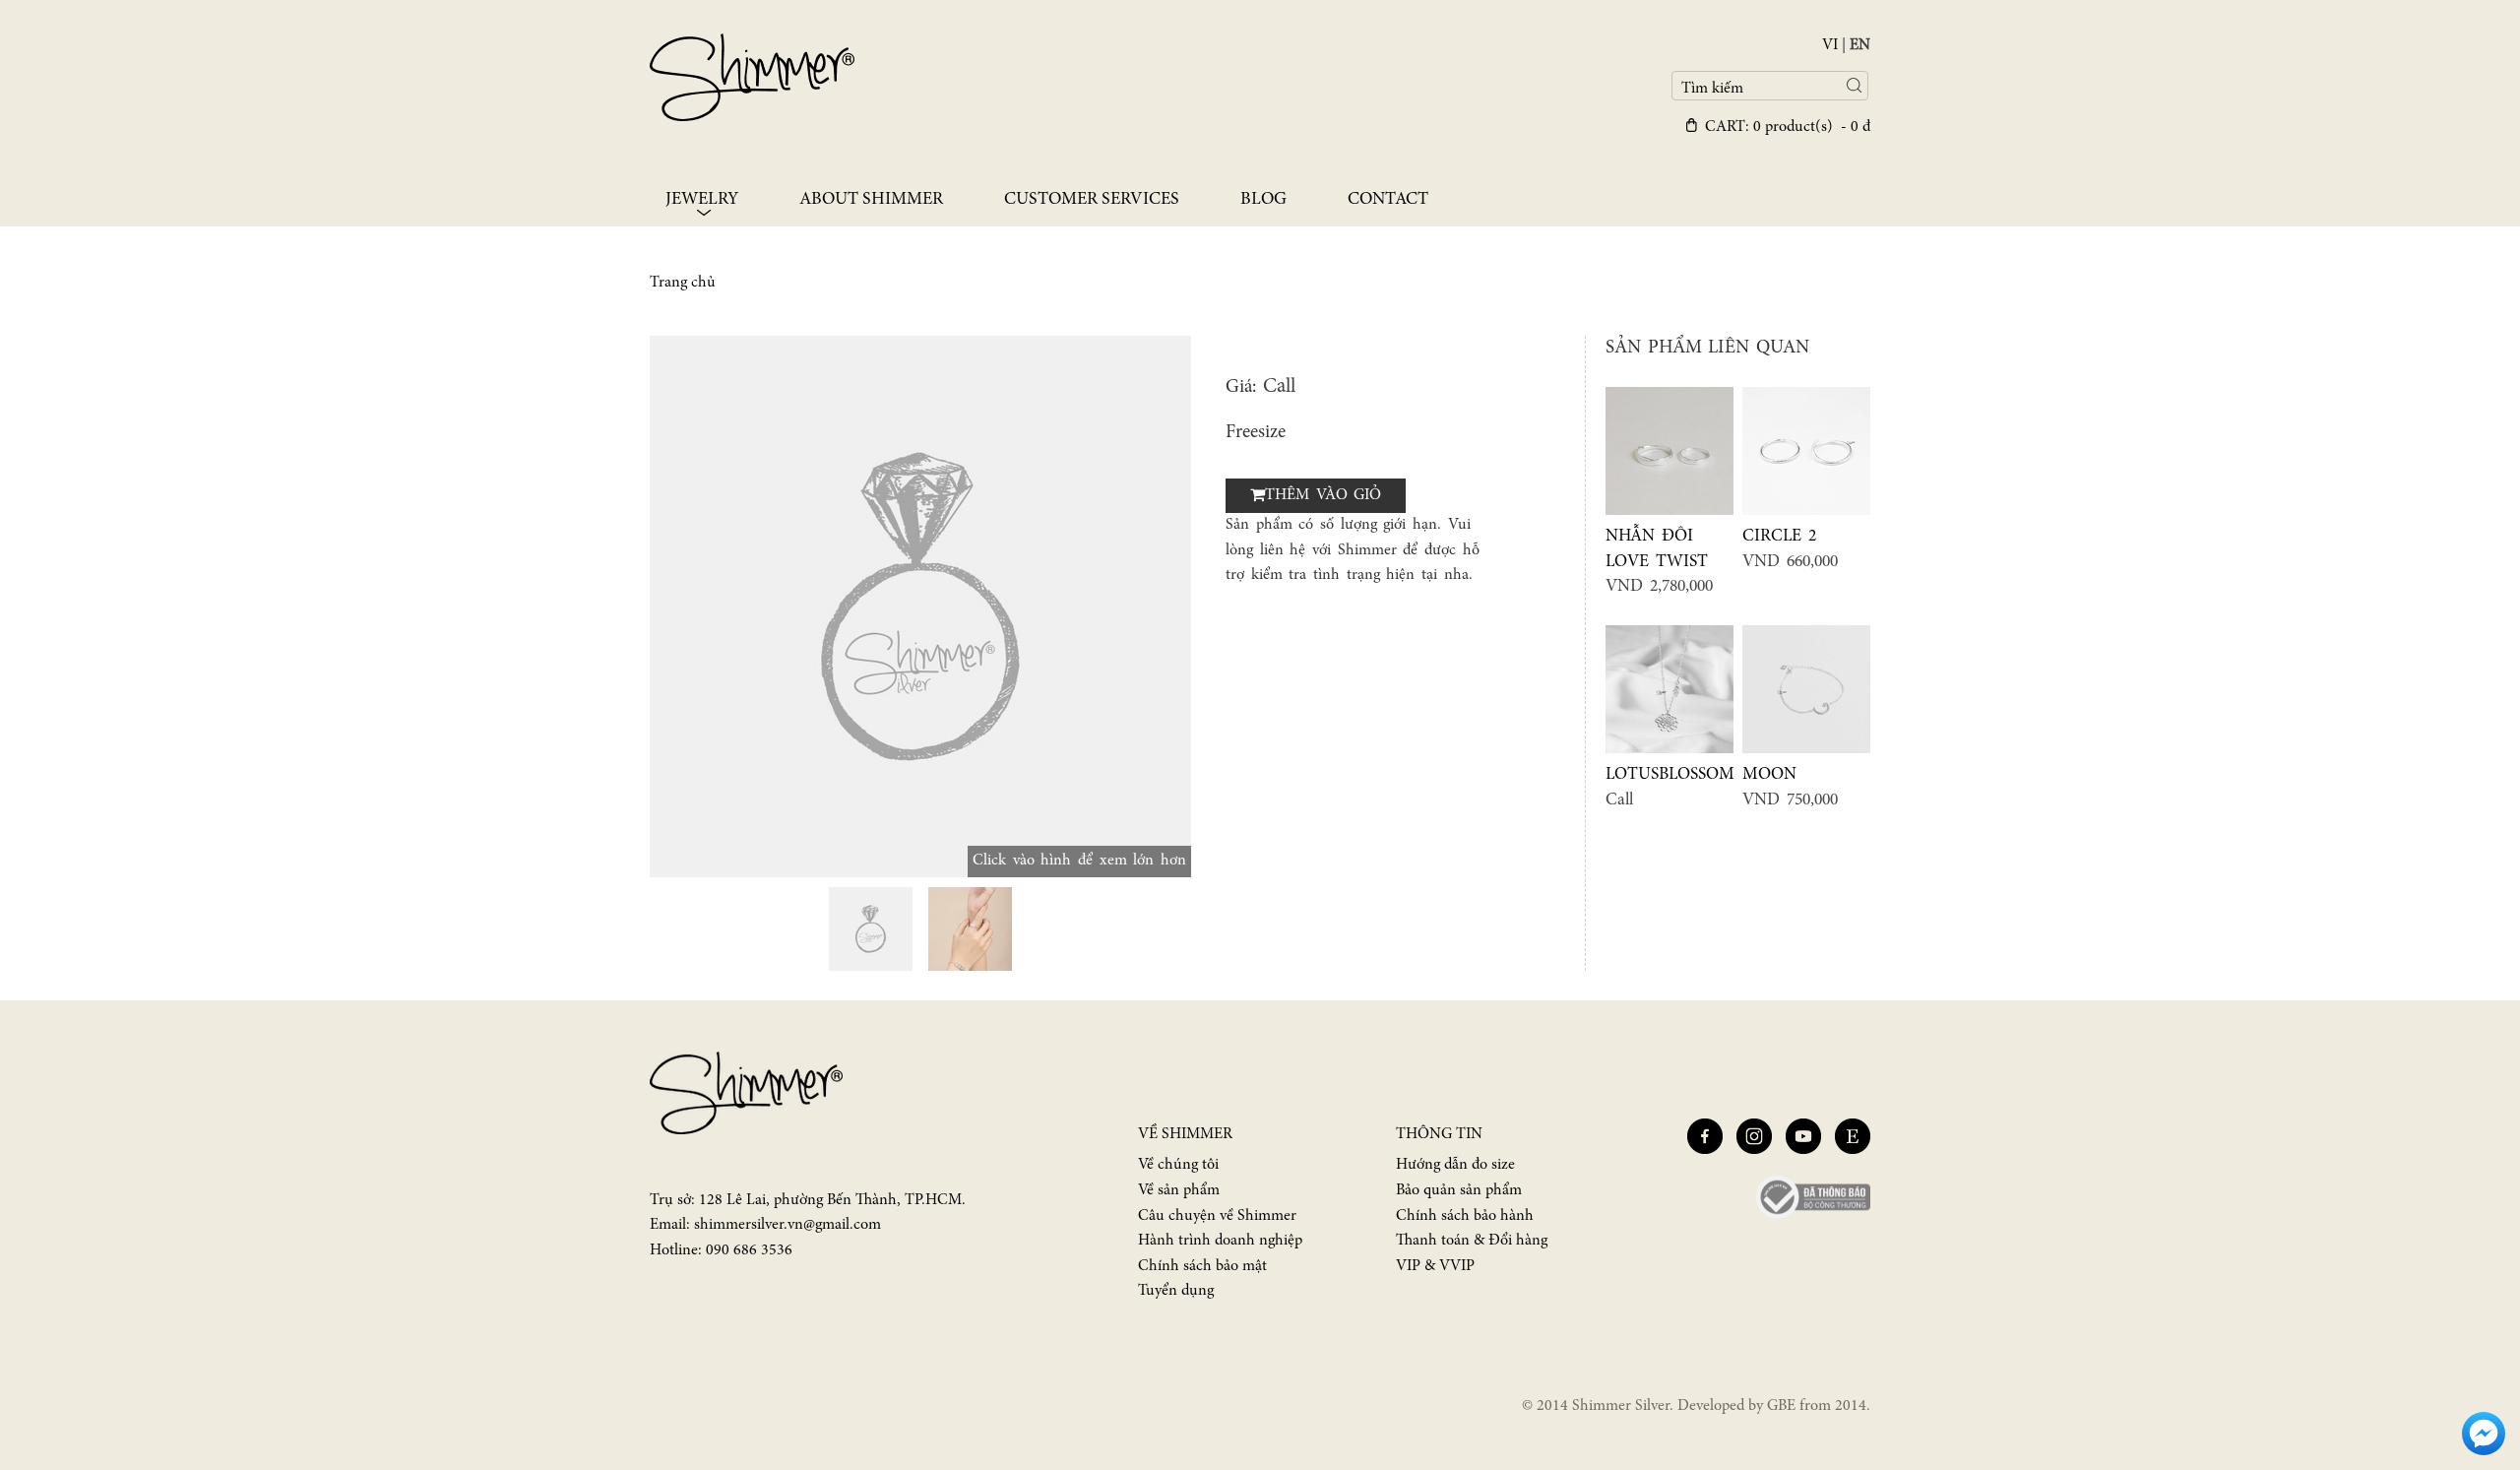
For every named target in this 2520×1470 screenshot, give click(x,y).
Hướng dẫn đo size (1455, 1165)
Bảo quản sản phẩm (1459, 1190)
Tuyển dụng (1176, 1291)
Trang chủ (683, 283)
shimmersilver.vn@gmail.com (787, 1225)
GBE (1781, 1406)
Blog (1263, 200)
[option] (920, 607)
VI (1830, 45)
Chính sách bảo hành (1465, 1216)
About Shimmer (871, 200)
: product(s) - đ (1788, 127)
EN (1860, 45)
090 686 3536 (749, 1250)
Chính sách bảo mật (1202, 1266)
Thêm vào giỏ (1323, 495)
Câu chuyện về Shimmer (1217, 1216)
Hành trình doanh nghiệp (1220, 1241)
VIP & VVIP (1435, 1266)
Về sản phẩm (1179, 1190)
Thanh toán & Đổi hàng (1472, 1241)
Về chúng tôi (1178, 1165)
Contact (1388, 200)
